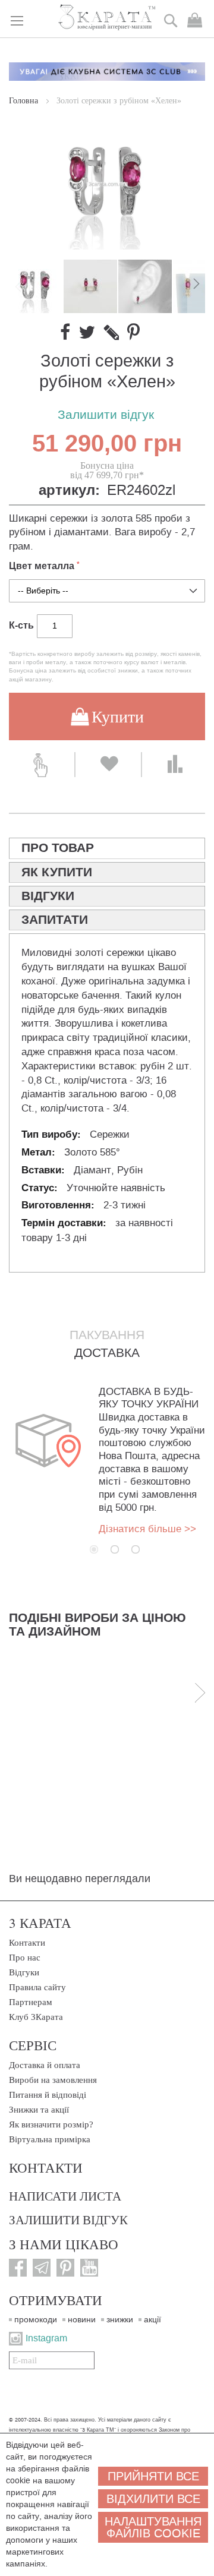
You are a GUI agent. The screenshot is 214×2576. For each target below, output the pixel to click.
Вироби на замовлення (53, 2080)
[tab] (107, 848)
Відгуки (24, 1972)
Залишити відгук (106, 415)
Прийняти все (153, 2476)
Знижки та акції (39, 2110)
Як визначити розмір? (51, 2124)
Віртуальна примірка (50, 2139)
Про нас (25, 1958)
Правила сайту (37, 1987)
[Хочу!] (108, 765)
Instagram (46, 2338)
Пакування (107, 1335)
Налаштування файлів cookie (153, 2527)
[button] (91, 286)
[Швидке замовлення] (42, 765)
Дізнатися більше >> (147, 1529)
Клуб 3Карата (36, 2017)
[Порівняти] (175, 765)
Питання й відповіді (48, 2095)
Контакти (27, 1943)
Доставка (107, 1353)
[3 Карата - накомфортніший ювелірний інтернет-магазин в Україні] (107, 18)
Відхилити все (153, 2499)
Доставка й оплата (45, 2065)
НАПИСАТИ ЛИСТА (65, 2196)
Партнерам (31, 2002)
